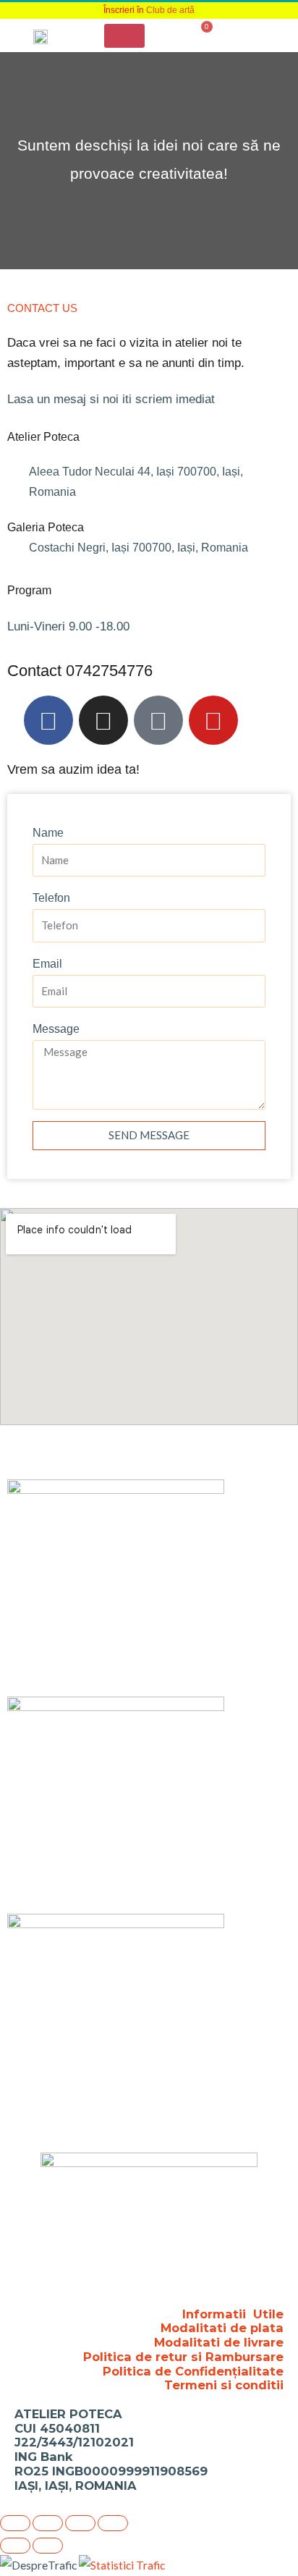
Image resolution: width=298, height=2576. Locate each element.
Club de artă (170, 10)
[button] (124, 36)
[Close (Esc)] (113, 2523)
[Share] (80, 2523)
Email (47, 964)
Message (56, 1029)
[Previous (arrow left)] (15, 2546)
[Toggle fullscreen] (48, 2523)
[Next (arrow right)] (48, 2546)
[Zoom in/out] (15, 2523)
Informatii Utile (233, 2314)
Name (48, 833)
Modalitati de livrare (219, 2342)
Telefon (51, 898)
